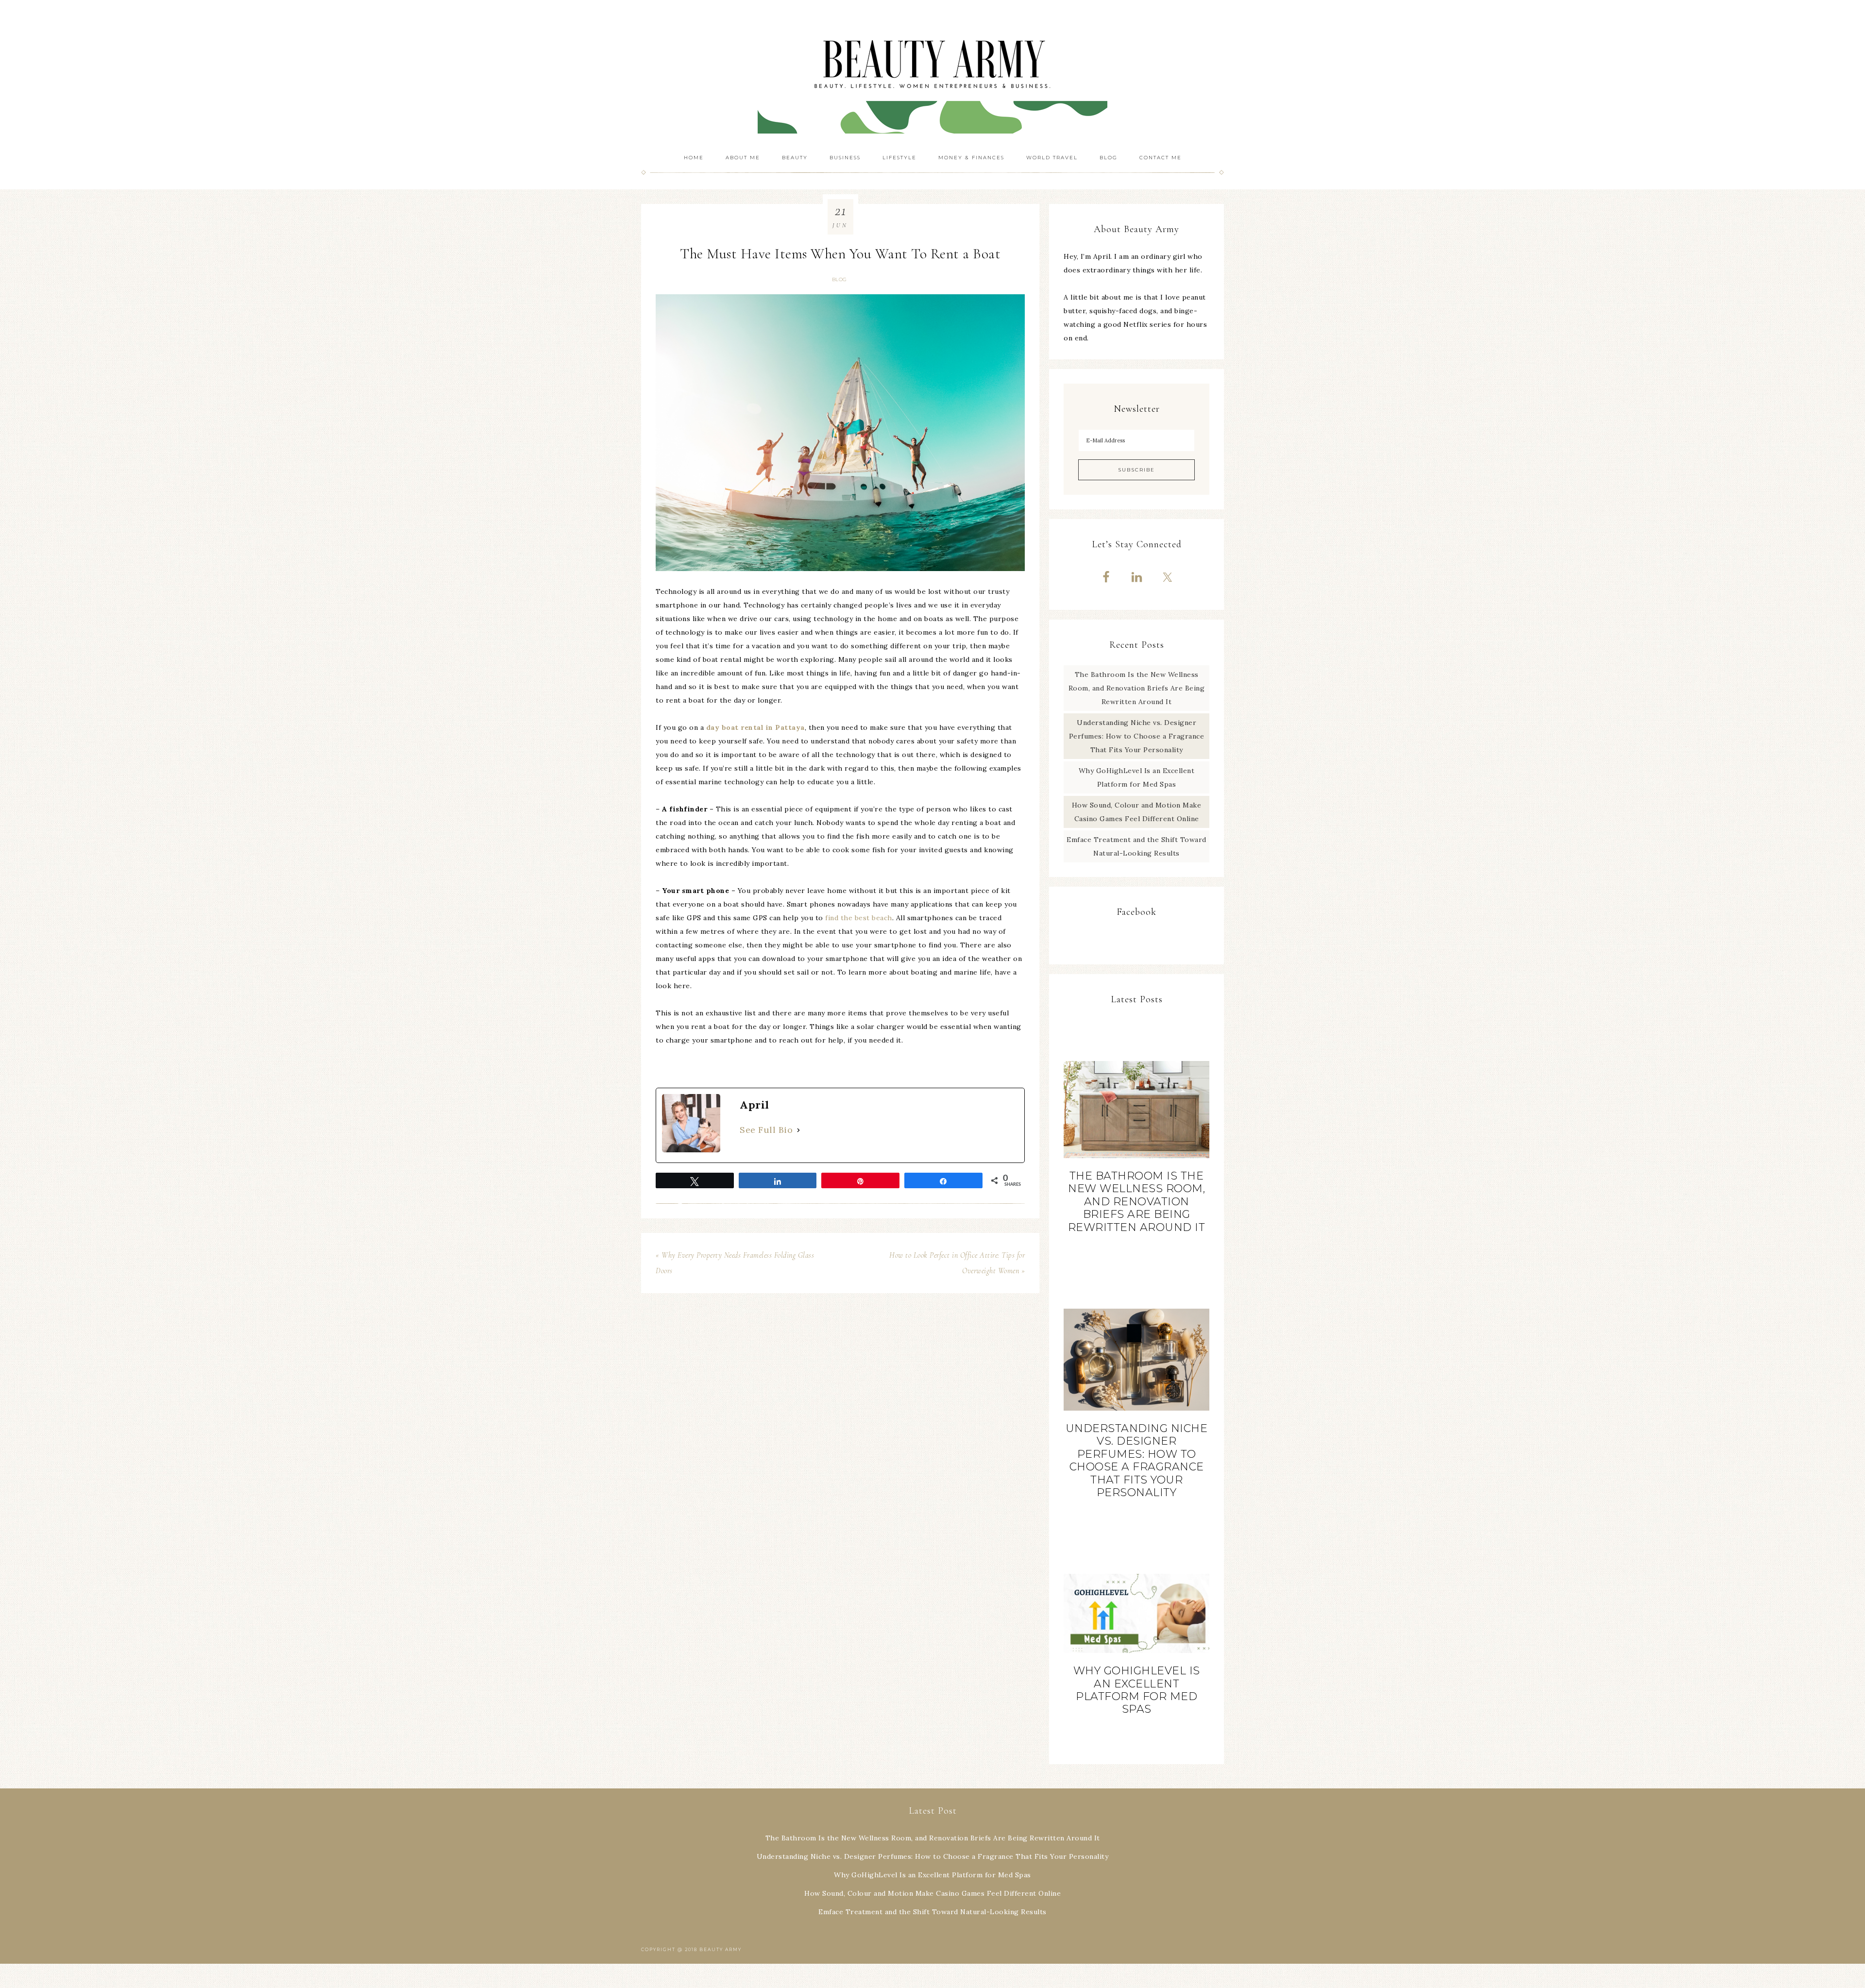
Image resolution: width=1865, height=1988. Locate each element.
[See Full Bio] (798, 1130)
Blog (839, 279)
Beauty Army (932, 73)
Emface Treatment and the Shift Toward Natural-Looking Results (932, 1912)
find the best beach (859, 918)
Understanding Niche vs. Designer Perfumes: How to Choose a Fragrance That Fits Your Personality (1137, 736)
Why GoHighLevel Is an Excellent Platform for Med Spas (1137, 1690)
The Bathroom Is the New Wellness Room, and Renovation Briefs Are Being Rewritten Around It (1137, 688)
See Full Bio (766, 1130)
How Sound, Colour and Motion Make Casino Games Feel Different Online (932, 1893)
